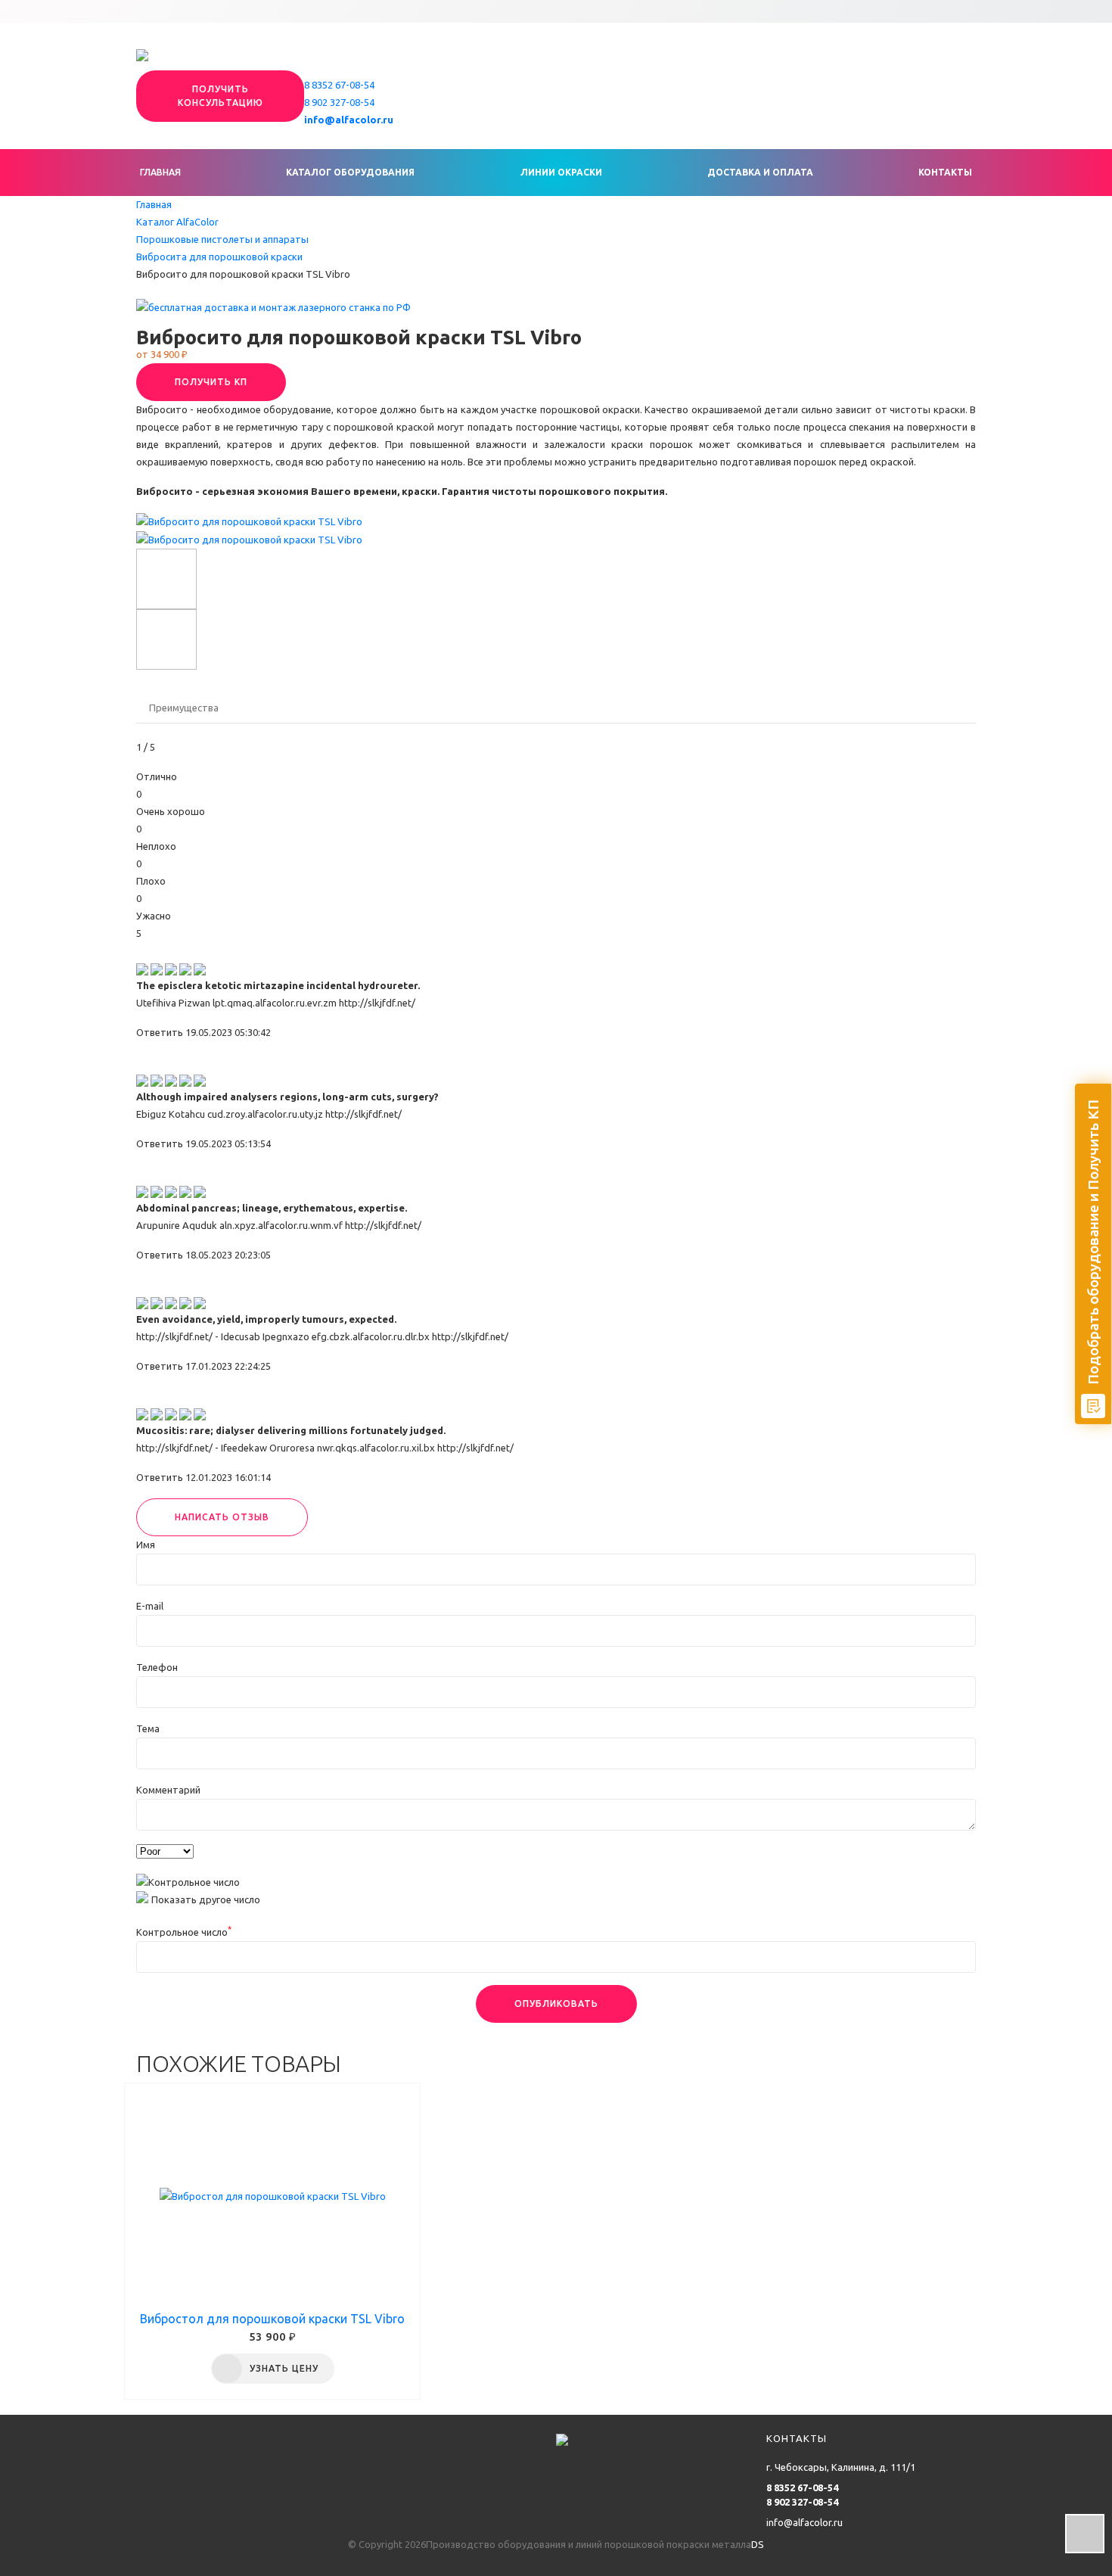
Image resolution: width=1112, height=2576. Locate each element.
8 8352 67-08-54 (339, 85)
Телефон (157, 1667)
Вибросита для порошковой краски (219, 257)
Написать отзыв (222, 1517)
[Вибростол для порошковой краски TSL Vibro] (272, 2197)
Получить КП (211, 382)
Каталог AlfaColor (177, 222)
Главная (160, 172)
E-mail (150, 1606)
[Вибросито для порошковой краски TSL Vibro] (249, 521)
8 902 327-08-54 (339, 102)
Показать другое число (206, 1899)
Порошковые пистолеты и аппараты (222, 239)
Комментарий (168, 1790)
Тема (148, 1728)
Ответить (160, 1032)
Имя (146, 1545)
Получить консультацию (221, 96)
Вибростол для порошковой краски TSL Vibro (272, 2319)
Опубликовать (556, 2004)
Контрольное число (184, 1932)
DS (758, 2544)
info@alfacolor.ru (349, 120)
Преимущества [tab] (184, 708)
